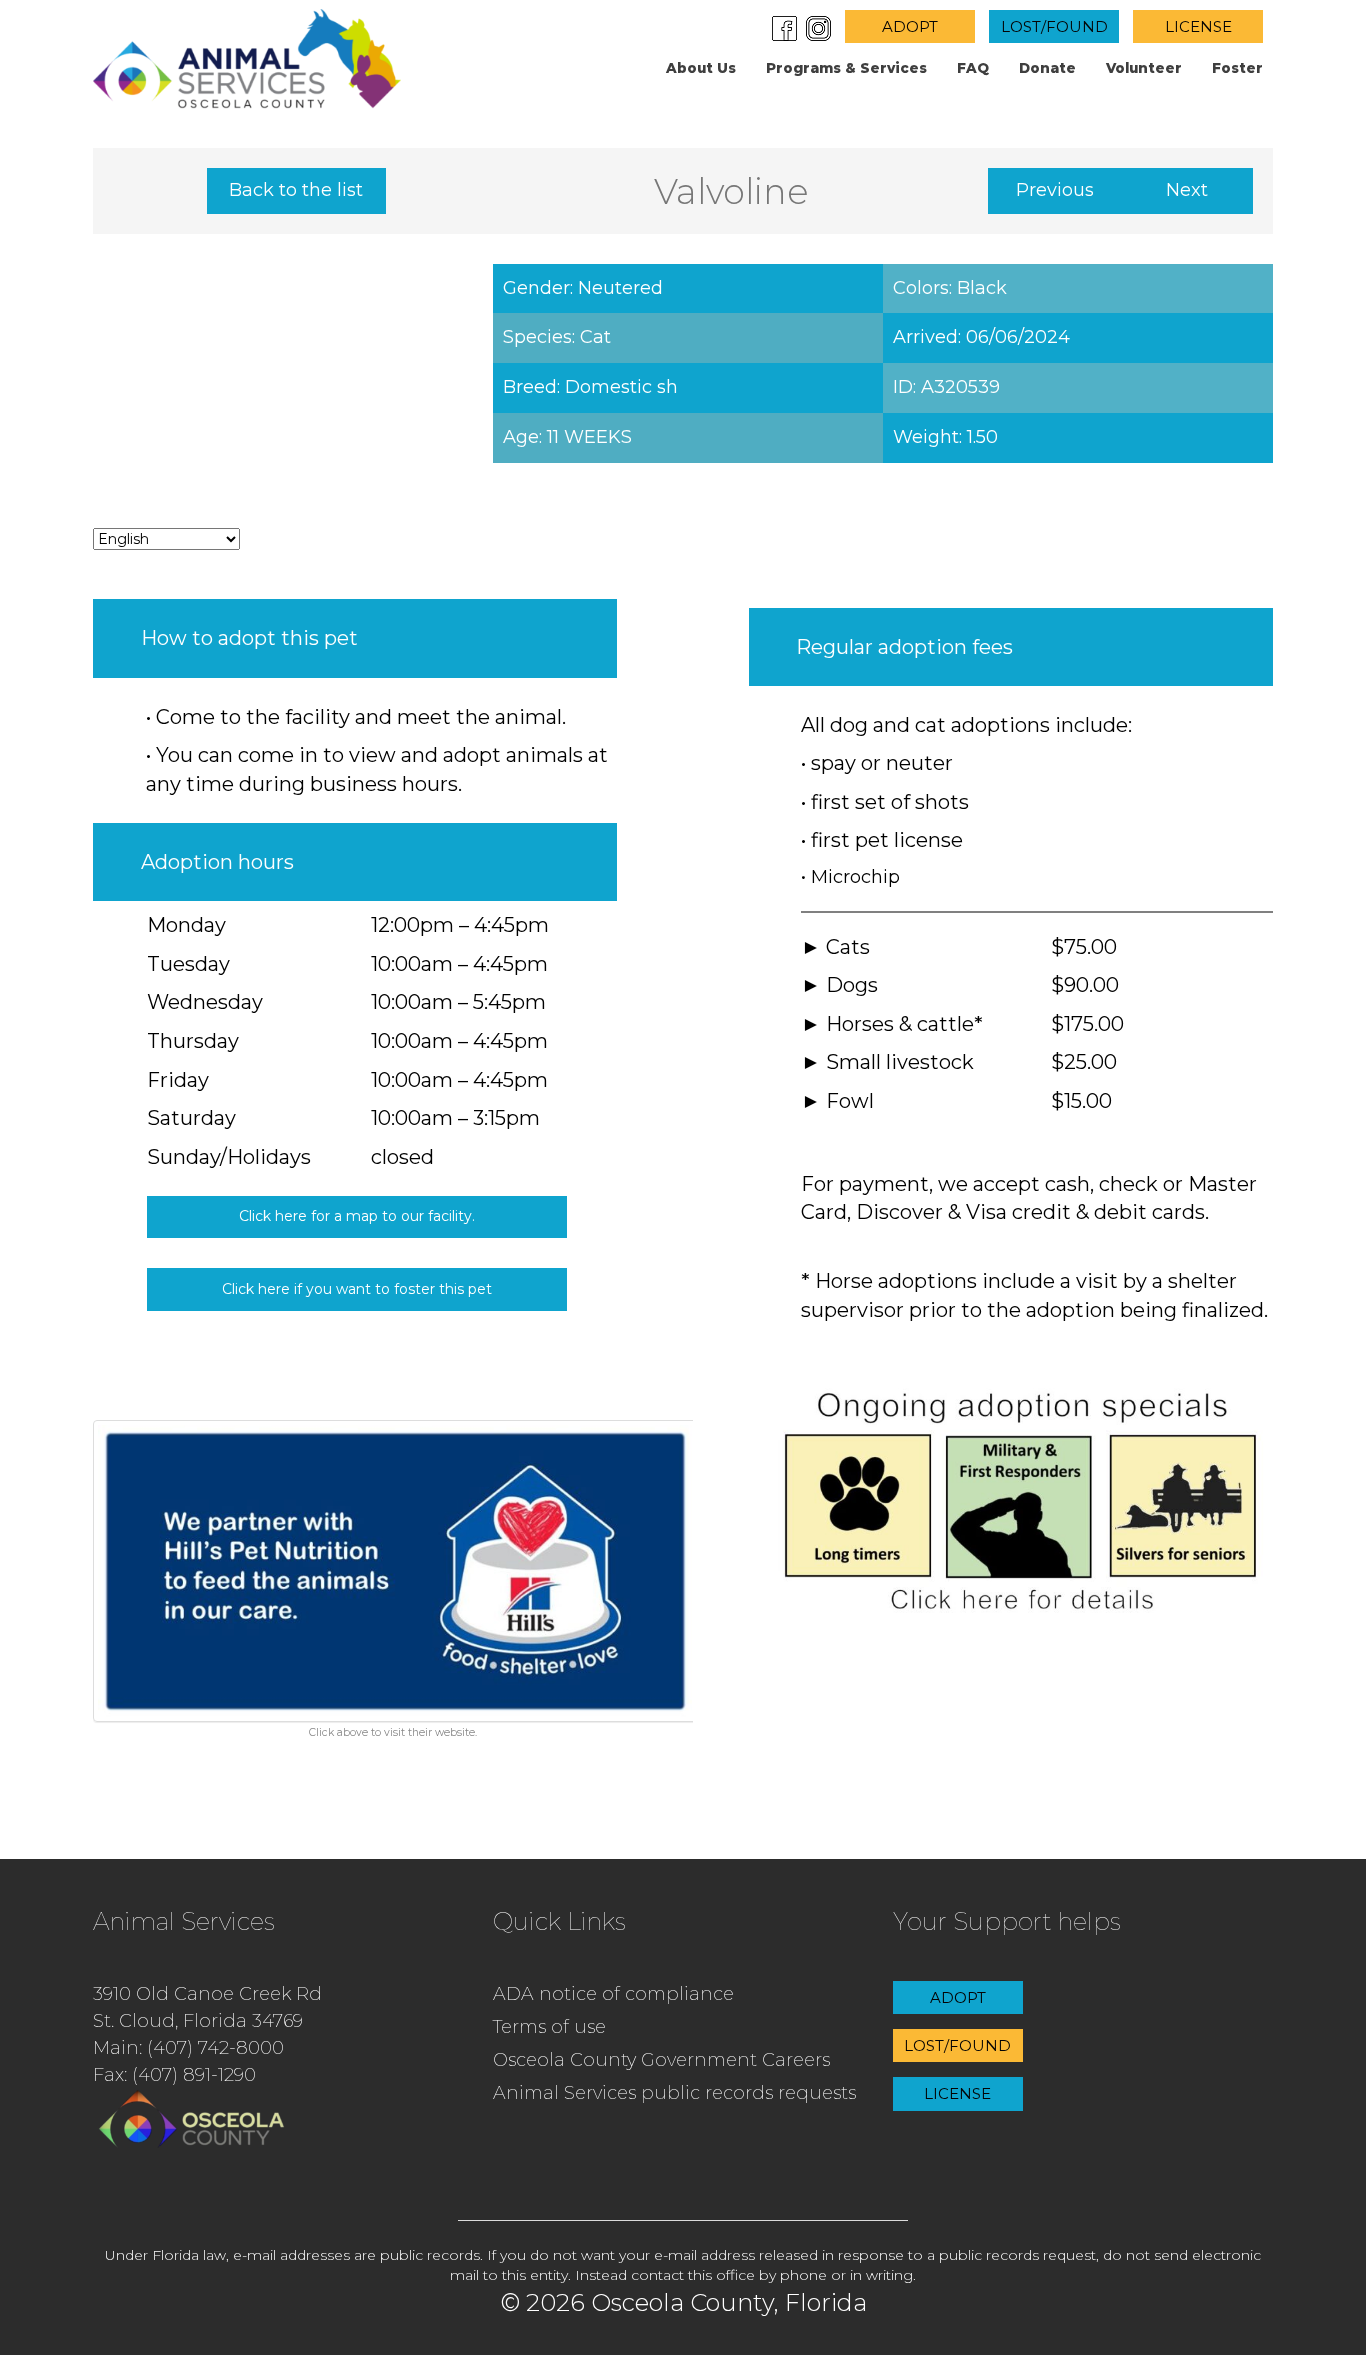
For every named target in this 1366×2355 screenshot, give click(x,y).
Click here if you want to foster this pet (357, 1289)
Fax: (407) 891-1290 (174, 2075)
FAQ (973, 68)
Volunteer (1144, 68)
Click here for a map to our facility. (357, 1216)
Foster (1237, 68)
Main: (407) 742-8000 (188, 2048)
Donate (1047, 68)
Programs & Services (846, 68)
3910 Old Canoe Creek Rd (207, 1994)
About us (701, 68)
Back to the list (296, 190)
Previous (1055, 190)
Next (1187, 190)
